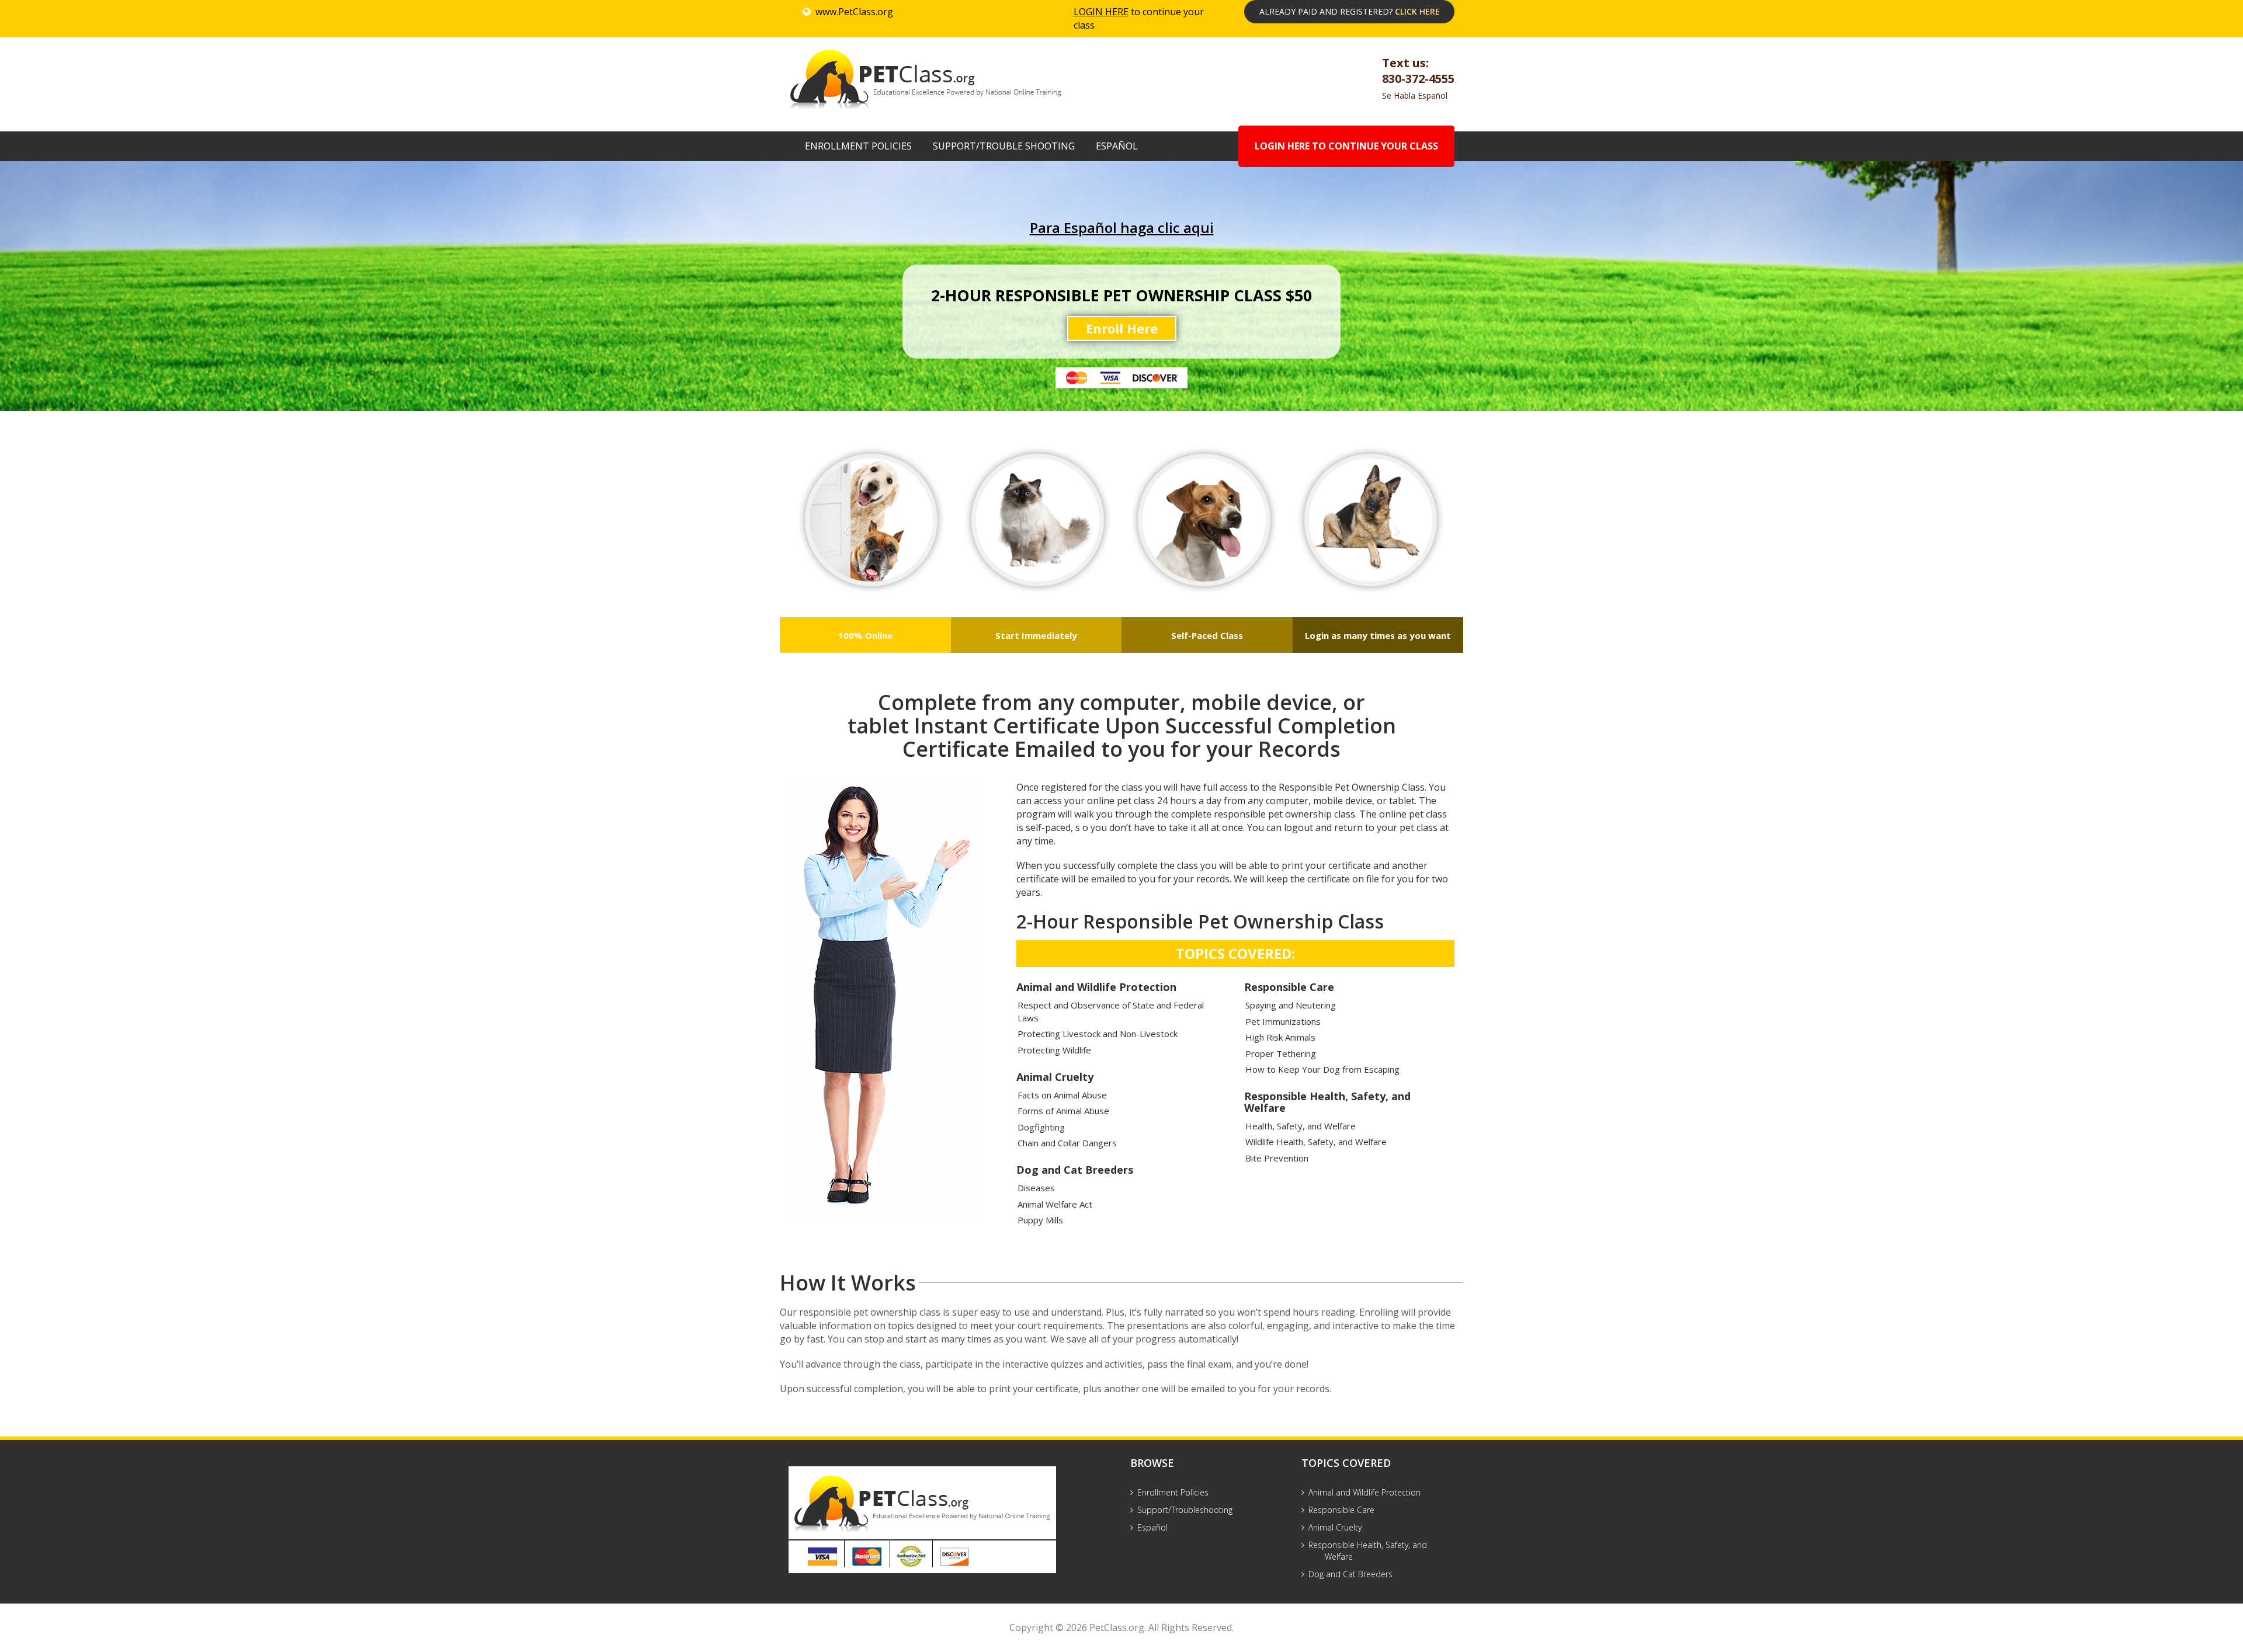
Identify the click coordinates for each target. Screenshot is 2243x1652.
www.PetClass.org (854, 12)
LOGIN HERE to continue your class (1346, 146)
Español (1117, 146)
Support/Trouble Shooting (1004, 146)
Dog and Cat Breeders (1350, 1574)
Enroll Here (1122, 328)
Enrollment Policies (858, 146)
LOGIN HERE (1101, 12)
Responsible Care (1341, 1510)
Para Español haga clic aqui (1122, 227)
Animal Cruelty (1335, 1527)
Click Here (1417, 11)
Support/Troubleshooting (1185, 1510)
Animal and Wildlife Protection (1364, 1492)
